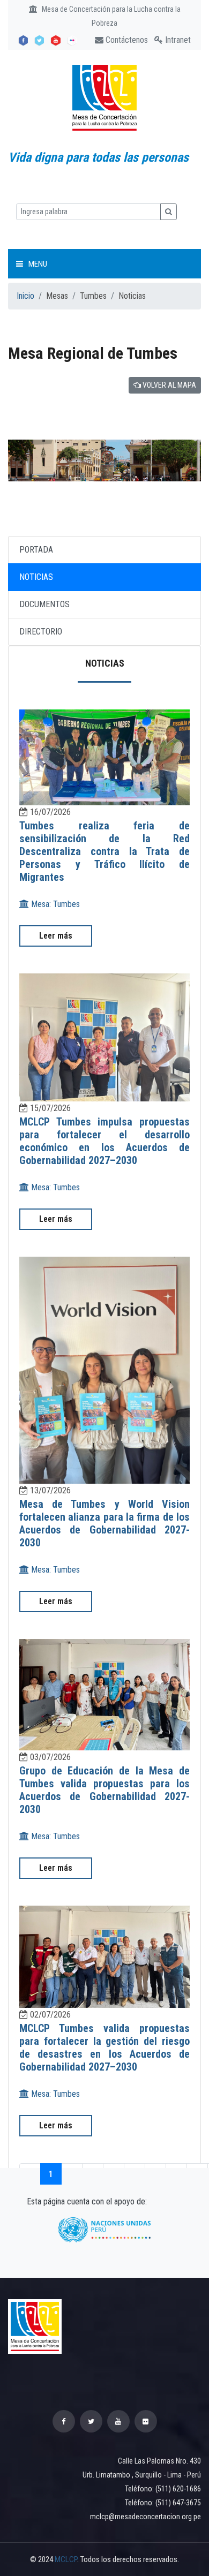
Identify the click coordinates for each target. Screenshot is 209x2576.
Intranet (177, 40)
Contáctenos (126, 40)
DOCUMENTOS (44, 604)
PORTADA (36, 550)
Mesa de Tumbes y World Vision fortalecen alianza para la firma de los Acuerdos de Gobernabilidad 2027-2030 (104, 1523)
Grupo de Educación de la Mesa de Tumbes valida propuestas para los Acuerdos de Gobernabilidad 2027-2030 (104, 1790)
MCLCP (66, 2559)
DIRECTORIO (41, 632)
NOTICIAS (36, 577)
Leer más (56, 936)
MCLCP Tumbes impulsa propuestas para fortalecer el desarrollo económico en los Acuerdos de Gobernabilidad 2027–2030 (104, 1141)
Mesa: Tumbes (54, 904)
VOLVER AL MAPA (169, 385)
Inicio (25, 296)
